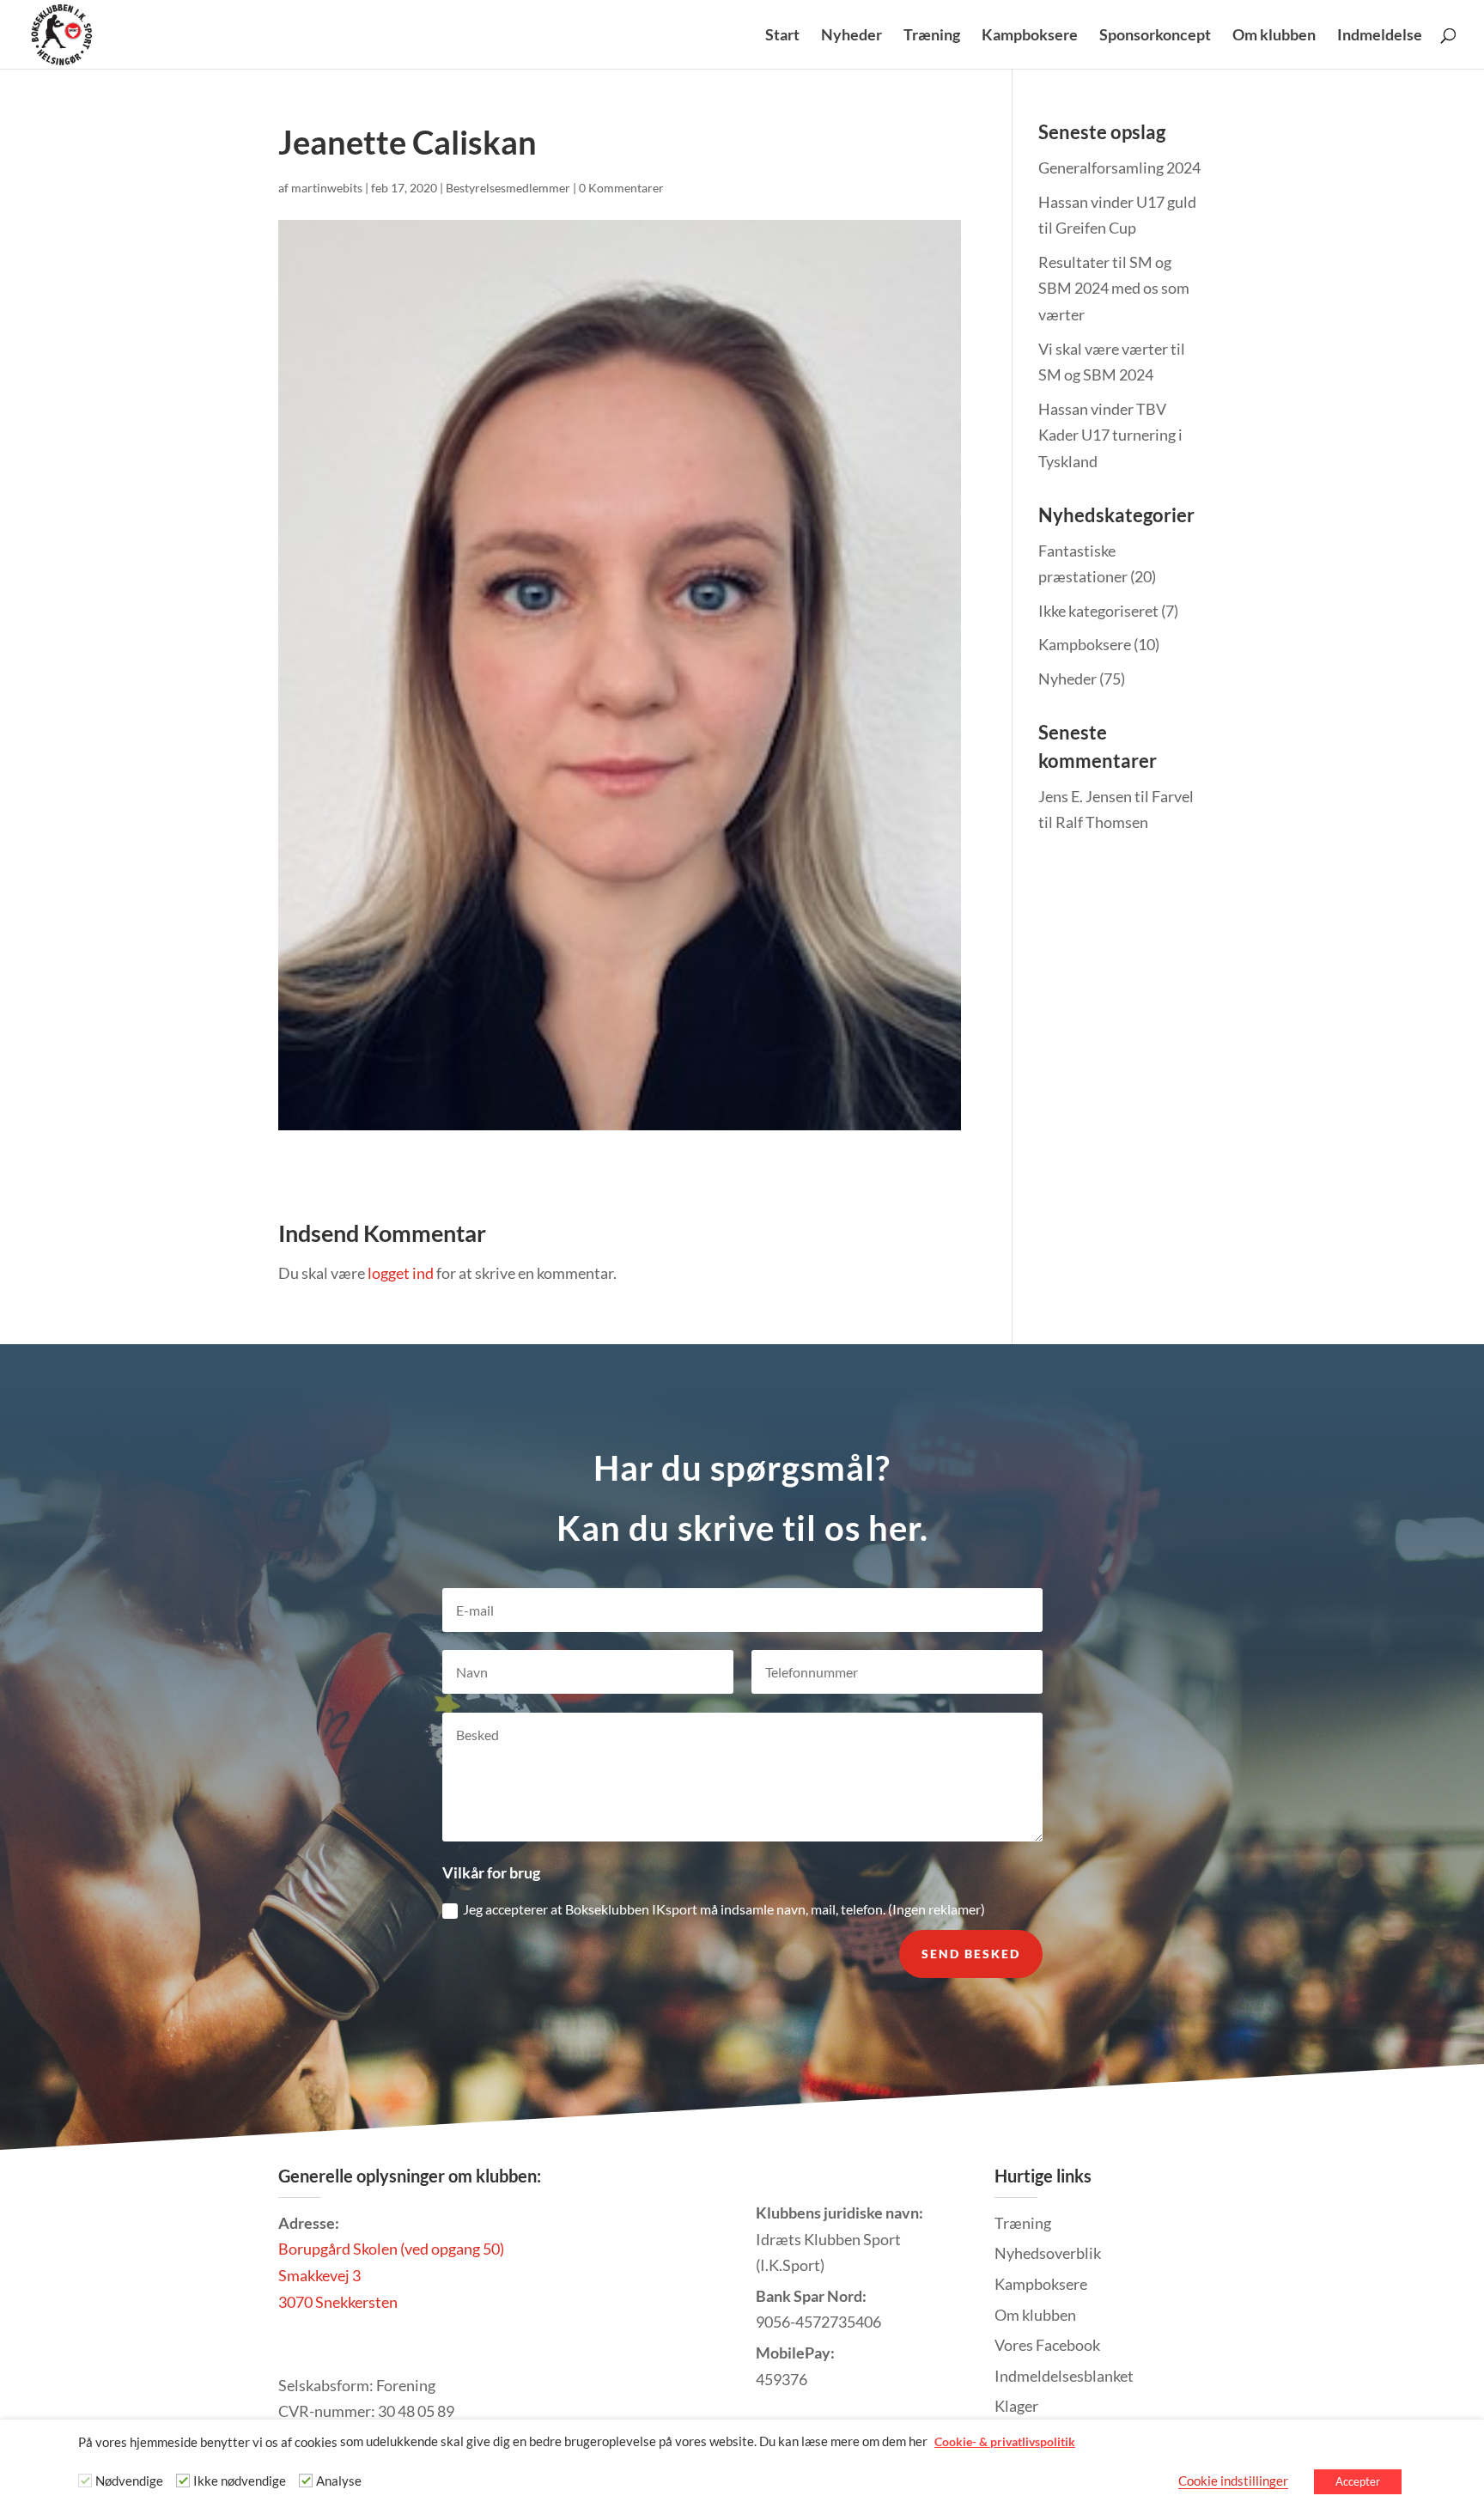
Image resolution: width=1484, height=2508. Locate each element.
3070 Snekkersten (338, 2302)
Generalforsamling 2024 (1119, 167)
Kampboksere (1030, 36)
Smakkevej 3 (319, 2275)
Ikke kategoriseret (1098, 611)
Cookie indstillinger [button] (1233, 2481)
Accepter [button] (1358, 2481)
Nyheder (851, 36)
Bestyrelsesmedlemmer (508, 188)
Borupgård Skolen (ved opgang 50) (391, 2249)
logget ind (401, 1273)
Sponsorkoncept (1155, 36)
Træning (932, 36)
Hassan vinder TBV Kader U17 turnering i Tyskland (1110, 435)
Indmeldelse (1380, 36)
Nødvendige (129, 2481)
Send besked (971, 1954)
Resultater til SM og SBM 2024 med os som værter (1114, 288)
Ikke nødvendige (240, 2481)
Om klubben (1274, 36)
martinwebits (327, 188)
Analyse (339, 2481)
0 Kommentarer (621, 188)
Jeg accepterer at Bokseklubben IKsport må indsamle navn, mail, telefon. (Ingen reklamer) (724, 1909)
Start (782, 36)
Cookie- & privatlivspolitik (1005, 2441)
